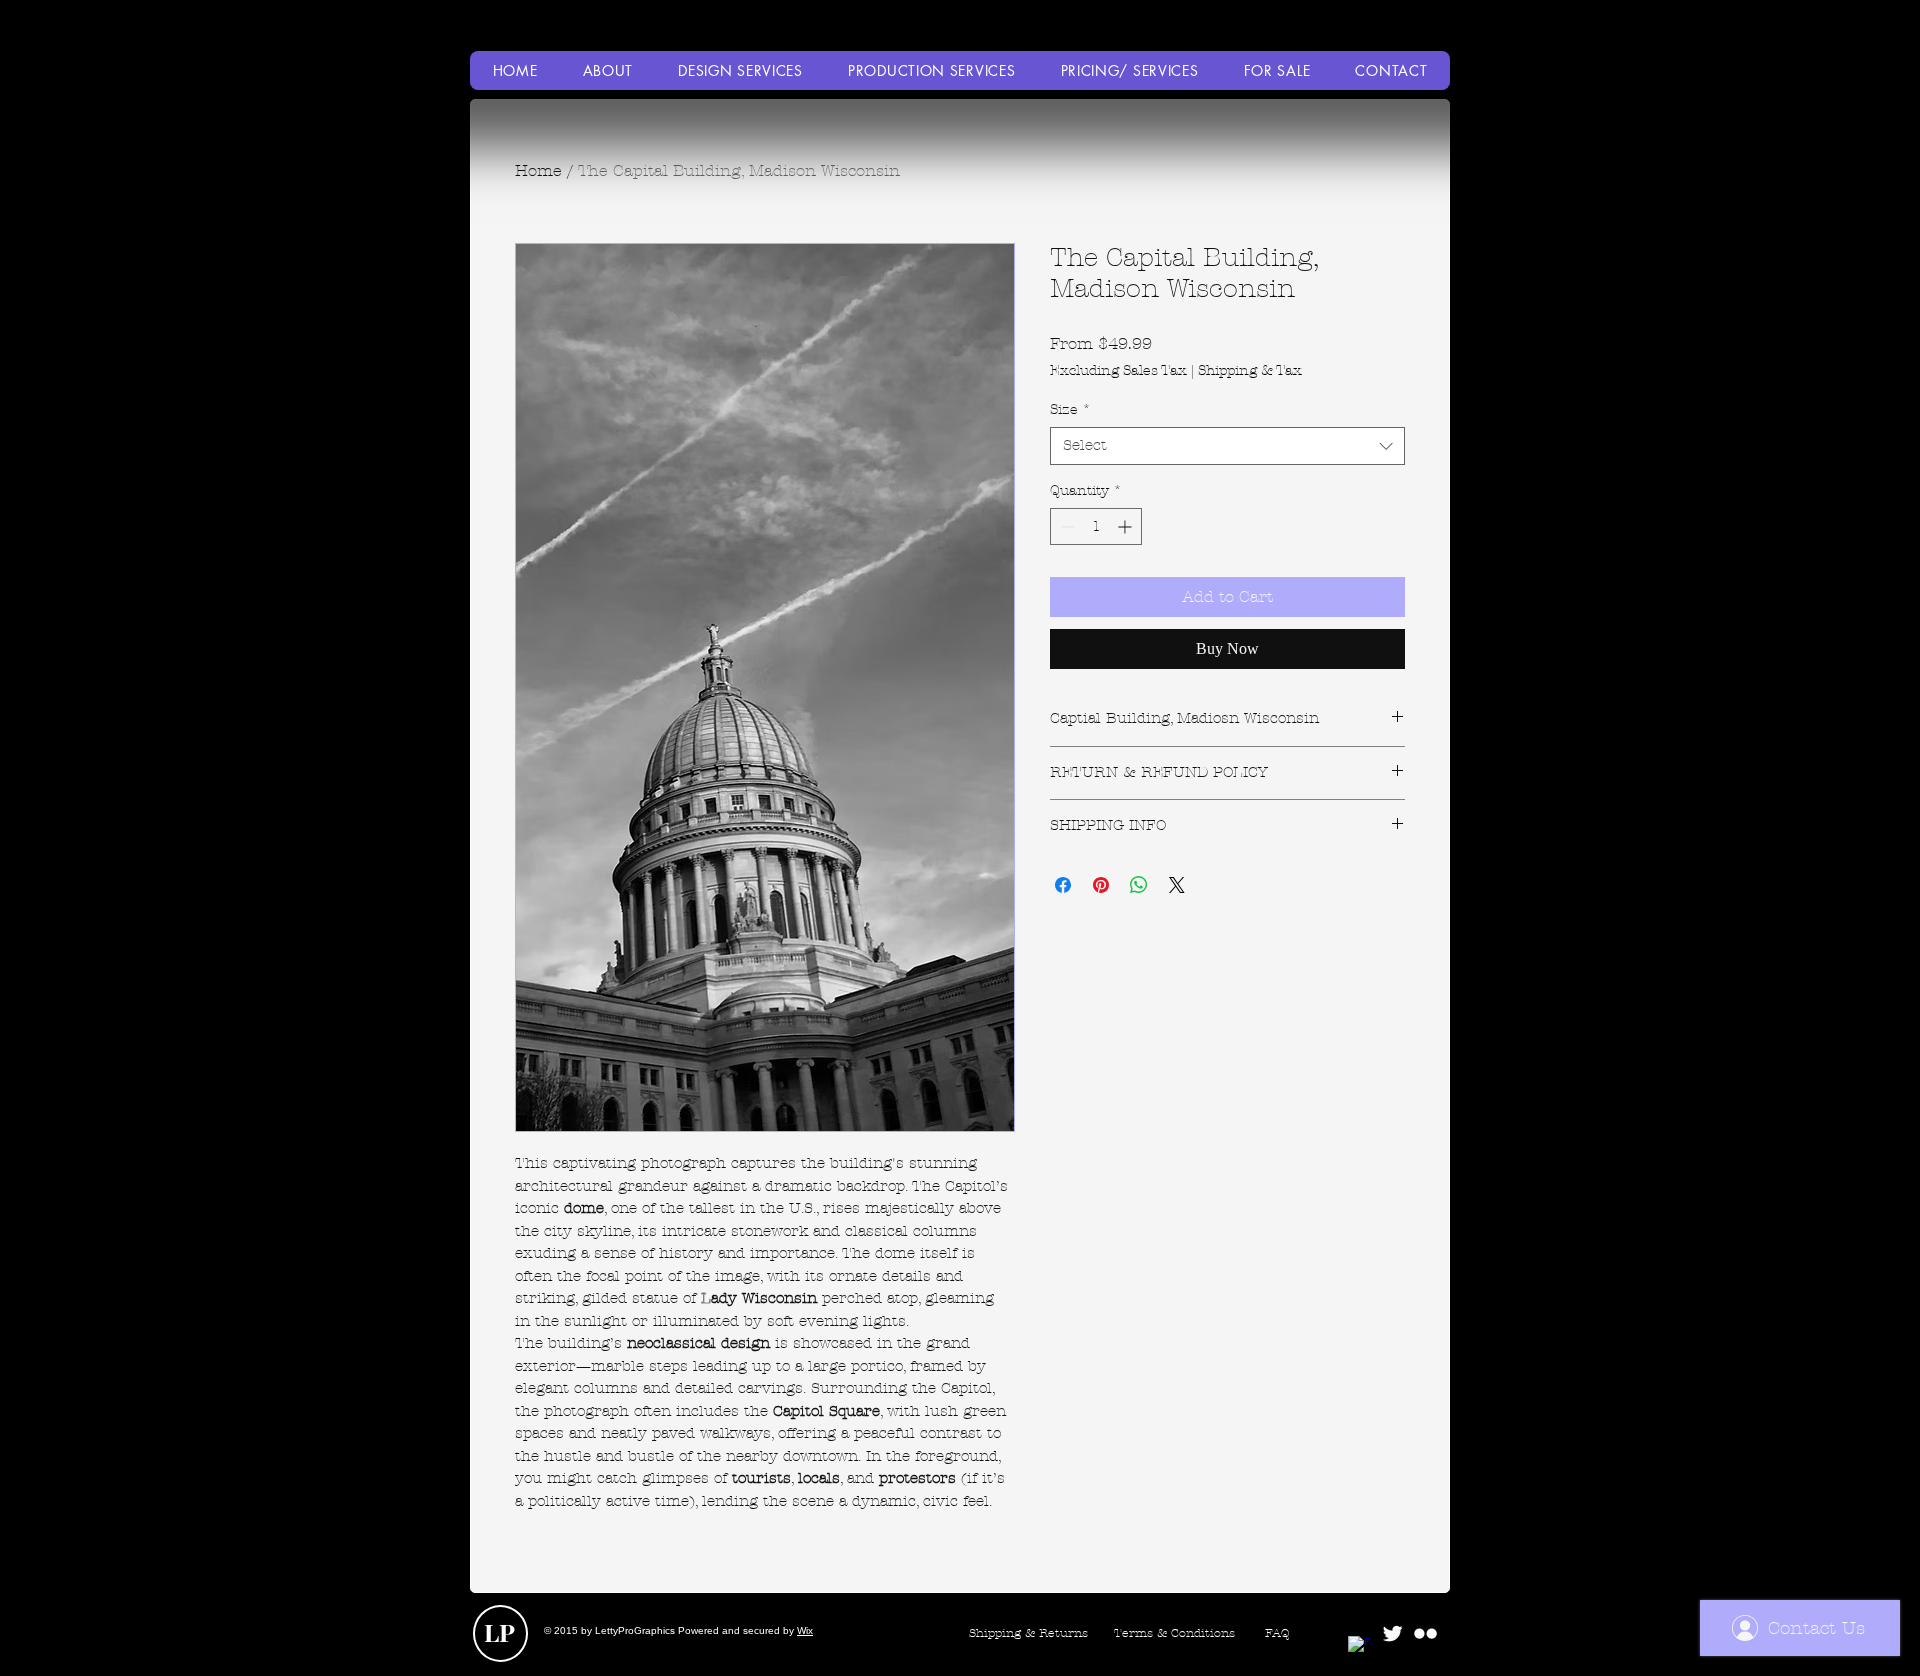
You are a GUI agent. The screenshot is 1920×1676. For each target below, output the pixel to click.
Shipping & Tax (1250, 370)
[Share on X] (1177, 885)
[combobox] (1227, 446)
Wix (805, 1630)
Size (1070, 409)
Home (538, 170)
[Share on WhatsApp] (1139, 885)
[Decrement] (1065, 526)
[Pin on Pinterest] (1101, 885)
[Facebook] (1359, 1647)
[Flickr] (1425, 1633)
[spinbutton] (1096, 526)
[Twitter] (1392, 1633)
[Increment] (1126, 526)
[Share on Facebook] (1063, 885)
